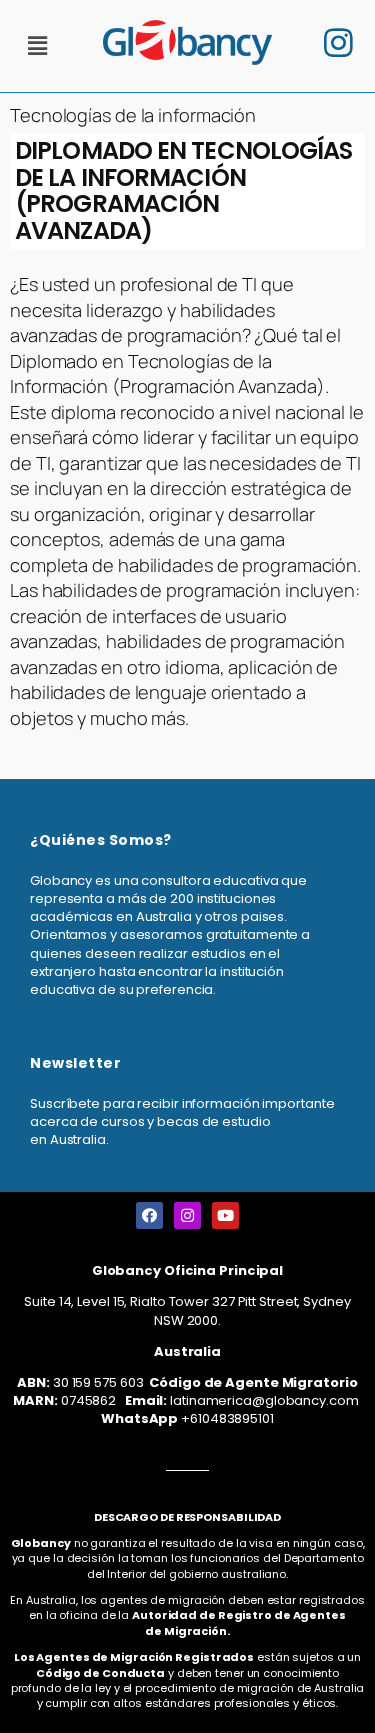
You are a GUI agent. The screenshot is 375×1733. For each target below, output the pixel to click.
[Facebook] (149, 1215)
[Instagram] (187, 1215)
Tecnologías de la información (133, 115)
